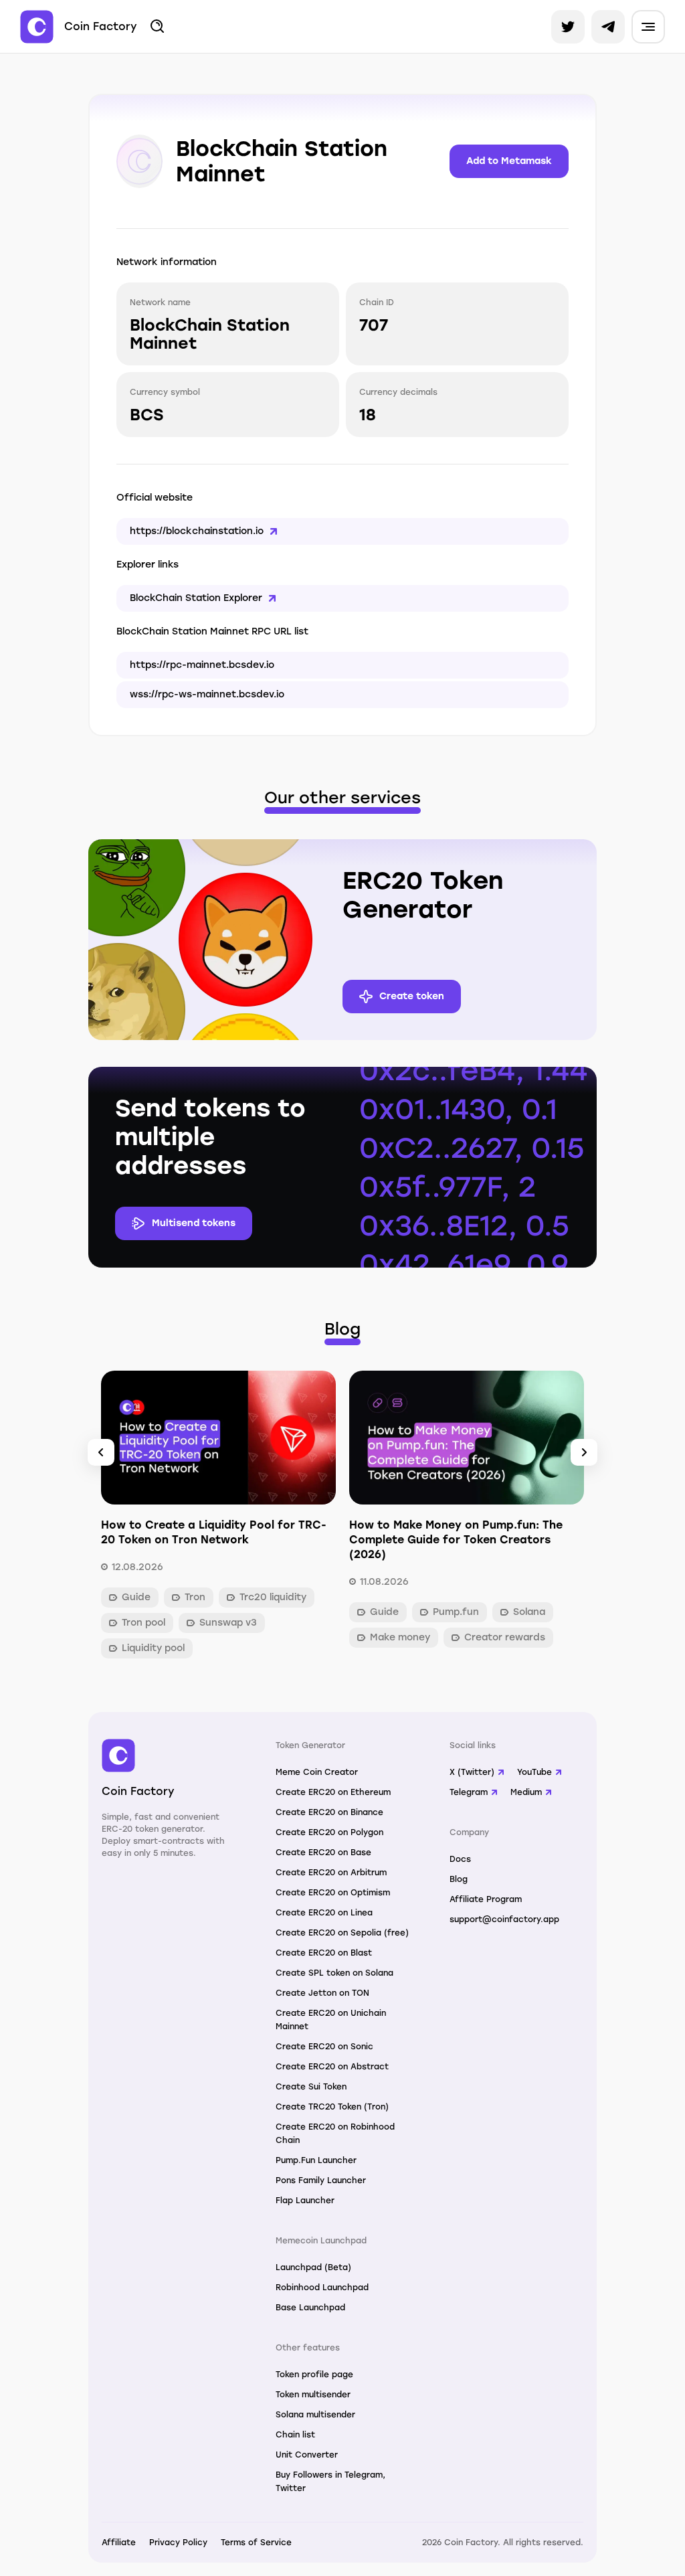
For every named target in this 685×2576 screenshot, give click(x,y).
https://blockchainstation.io (197, 531)
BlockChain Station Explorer (196, 598)
